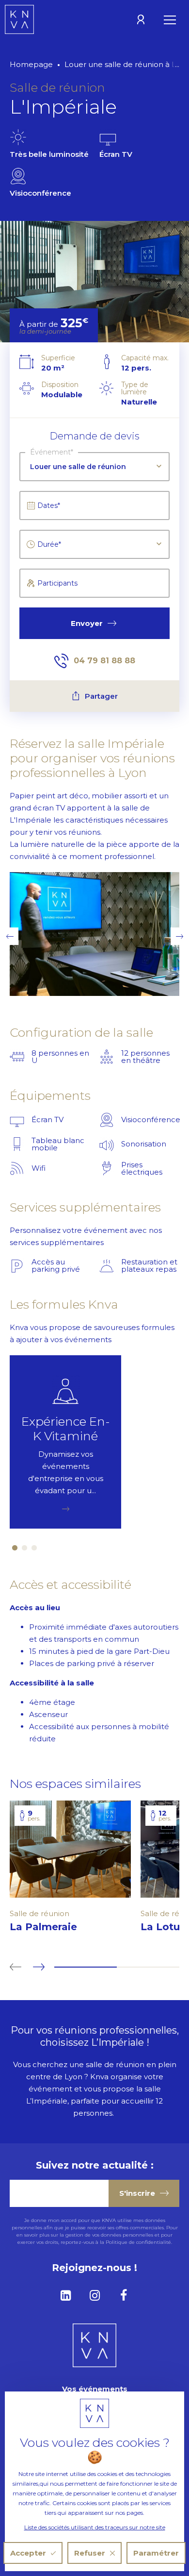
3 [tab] (34, 1548)
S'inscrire (137, 2193)
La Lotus (163, 1927)
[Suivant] (36, 1967)
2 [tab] (24, 1548)
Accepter (28, 2553)
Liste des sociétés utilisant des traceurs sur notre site (95, 2527)
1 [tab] (15, 1548)
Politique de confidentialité (138, 2242)
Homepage (31, 64)
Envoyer (87, 623)
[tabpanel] (65, 1442)
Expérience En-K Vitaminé (66, 1429)
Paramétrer (156, 2553)
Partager (101, 696)
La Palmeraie (43, 1927)
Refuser (90, 2553)
